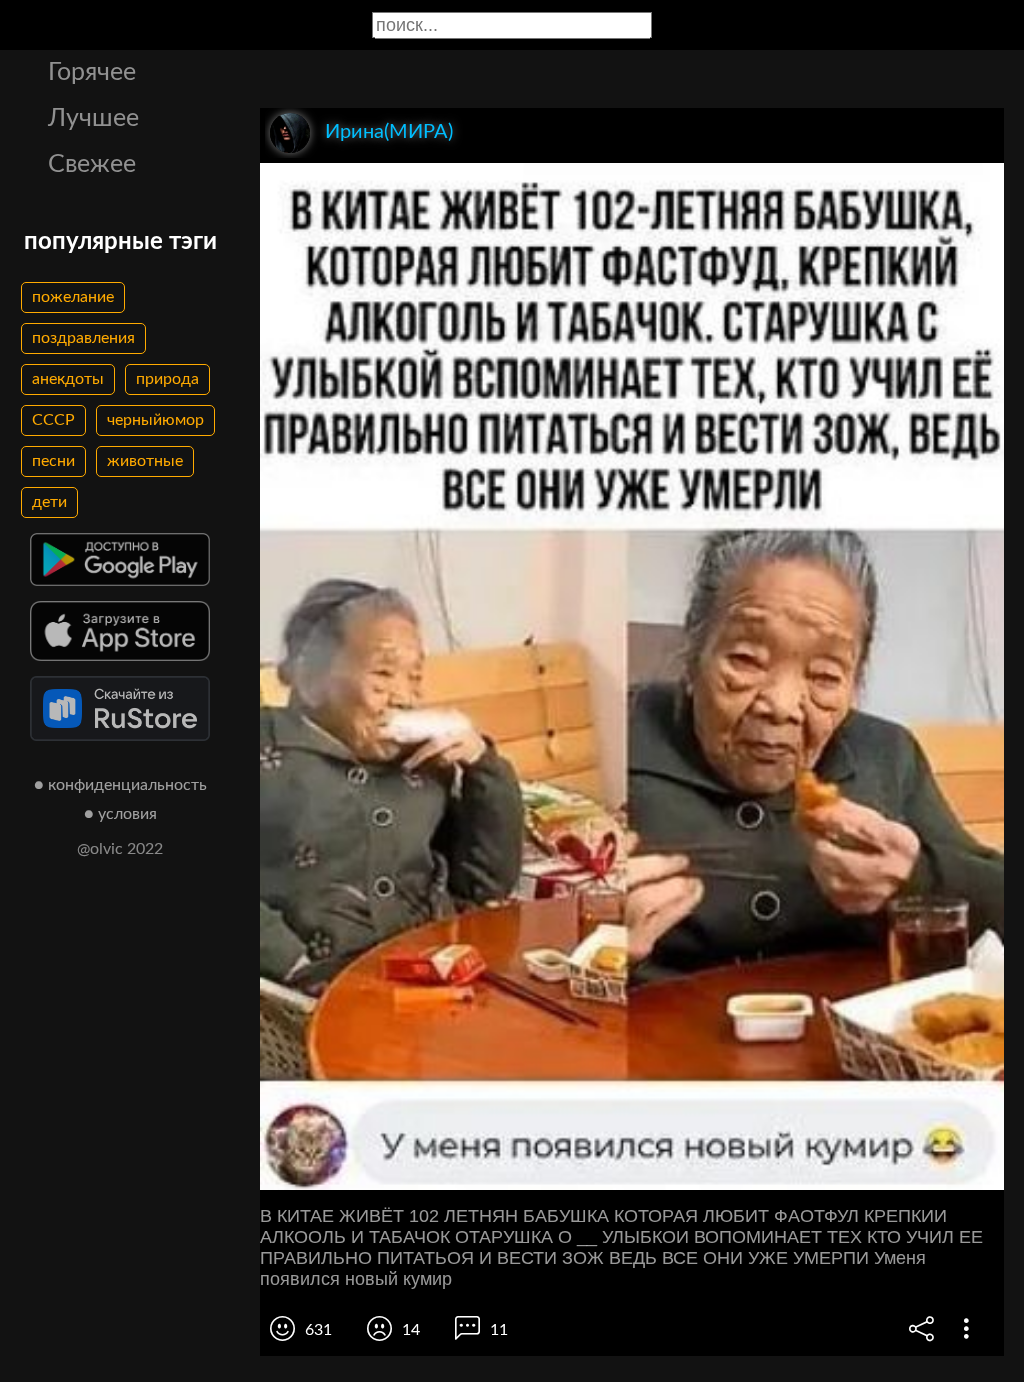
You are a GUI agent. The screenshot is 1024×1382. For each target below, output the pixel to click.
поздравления (83, 338)
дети (49, 502)
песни (53, 461)
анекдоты (68, 379)
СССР (53, 420)
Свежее (92, 164)
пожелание (73, 297)
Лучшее (93, 118)
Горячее (92, 72)
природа (167, 379)
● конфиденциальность (120, 785)
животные (145, 461)
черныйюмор (155, 420)
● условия (120, 814)
